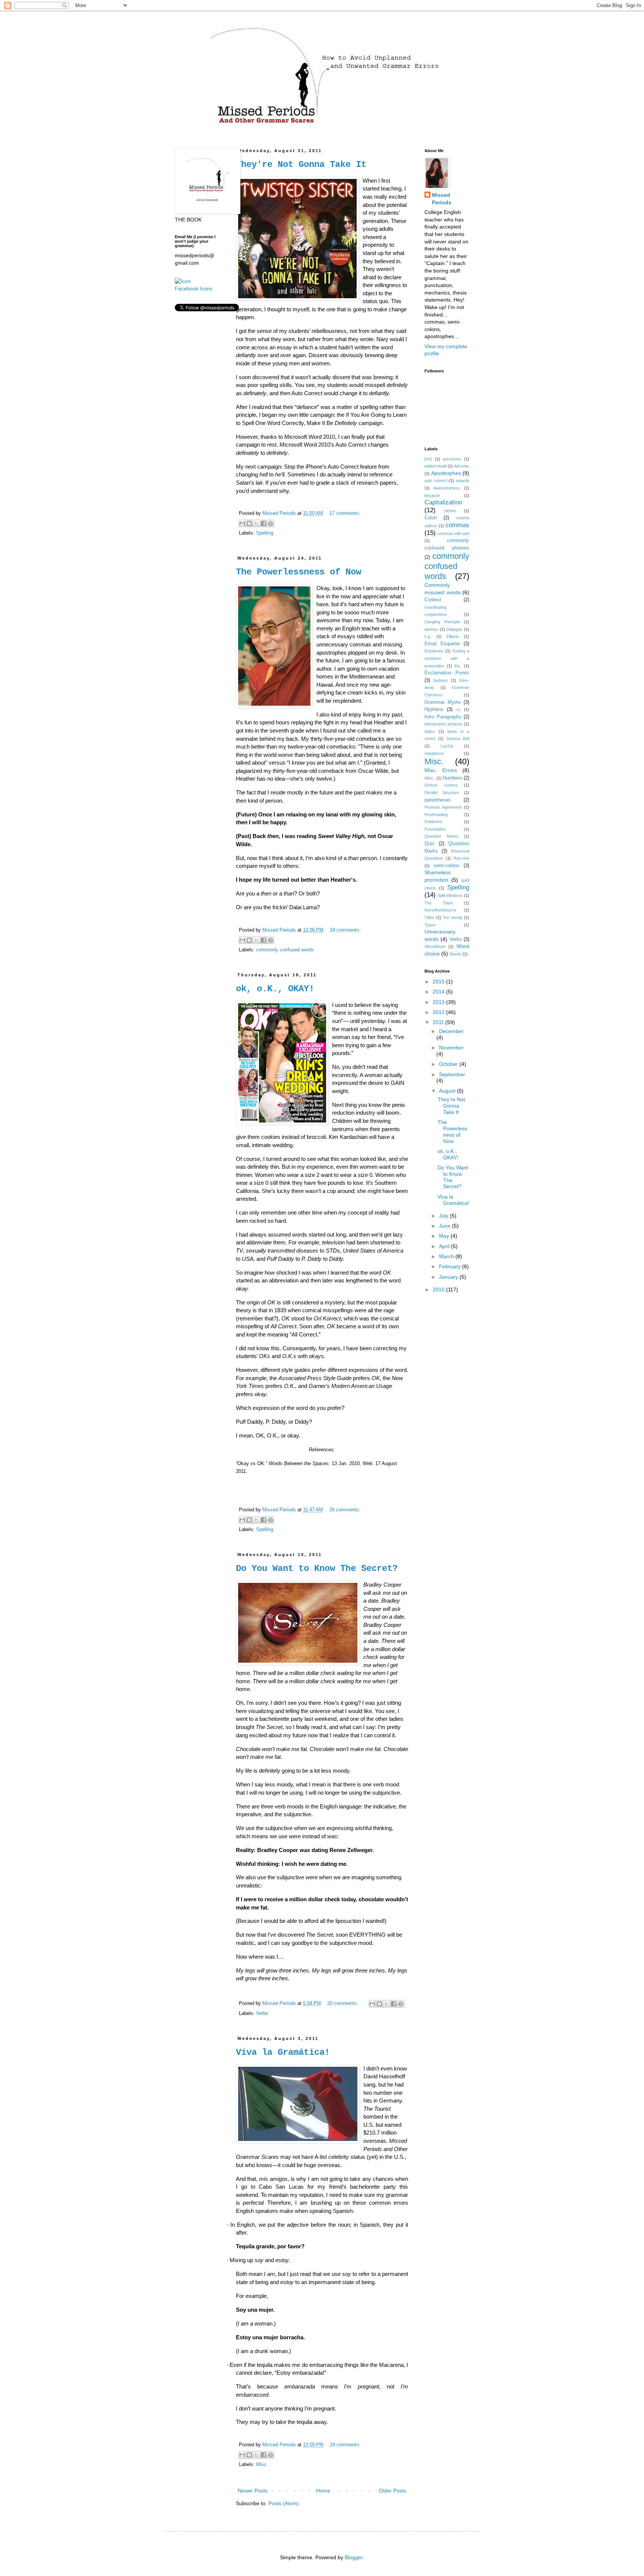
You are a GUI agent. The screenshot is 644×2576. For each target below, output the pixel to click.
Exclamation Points (447, 673)
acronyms (452, 459)
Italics (430, 731)
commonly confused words (285, 950)
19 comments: (345, 930)
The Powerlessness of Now (299, 572)
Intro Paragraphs (443, 717)
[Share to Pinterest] (271, 523)
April (445, 1246)
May (445, 1236)
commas (457, 525)
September (452, 1074)
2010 (439, 1289)
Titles (429, 917)
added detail (435, 466)
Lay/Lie (447, 746)
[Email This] (242, 523)
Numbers (452, 778)
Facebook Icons (194, 289)
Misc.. (430, 778)
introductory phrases (443, 724)
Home (323, 2491)
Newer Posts (253, 2491)
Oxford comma (441, 785)
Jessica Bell (458, 739)
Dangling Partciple (442, 622)
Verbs (262, 2013)
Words (455, 954)
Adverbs (462, 466)
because (432, 495)
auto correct (436, 481)
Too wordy (453, 917)
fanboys (441, 680)
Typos (430, 925)
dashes (431, 629)
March (447, 1256)
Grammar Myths (443, 702)
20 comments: (343, 2003)
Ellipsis (453, 636)
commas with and (453, 533)
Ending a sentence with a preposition (447, 658)
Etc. (458, 666)
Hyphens (434, 709)
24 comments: (345, 2445)
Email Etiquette (442, 644)
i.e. (458, 709)
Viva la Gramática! (283, 2052)
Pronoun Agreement (443, 807)
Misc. (262, 2465)
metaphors (434, 753)
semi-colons (446, 866)
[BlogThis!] (249, 523)
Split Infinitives (450, 895)
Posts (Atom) (284, 2503)
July (444, 1216)
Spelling (265, 533)
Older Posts (392, 2491)
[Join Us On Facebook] (183, 281)
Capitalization (443, 502)
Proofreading (436, 815)
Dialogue (454, 629)
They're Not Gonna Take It (301, 165)
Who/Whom (435, 947)
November (451, 1048)
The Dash (439, 903)
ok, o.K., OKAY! (275, 989)
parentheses (438, 800)
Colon (431, 518)
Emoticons (434, 651)
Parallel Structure (442, 793)
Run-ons (461, 858)
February (451, 1266)
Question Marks (441, 836)
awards (463, 481)
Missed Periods (442, 199)
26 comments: (345, 1510)
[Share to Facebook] (263, 523)
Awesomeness (447, 488)
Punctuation (435, 829)
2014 (439, 992)
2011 (439, 1022)
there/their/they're (440, 910)
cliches (450, 511)
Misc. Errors (441, 770)
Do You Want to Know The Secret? (317, 1569)
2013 (439, 1002)
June (446, 1226)
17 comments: (345, 513)
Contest (433, 600)
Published (433, 822)
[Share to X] (256, 523)
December (451, 1031)
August (448, 1091)
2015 (439, 982)
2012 (439, 1012)
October (449, 1064)
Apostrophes (446, 473)
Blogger (354, 2557)
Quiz (430, 844)
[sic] (428, 459)
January (449, 1277)
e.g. (428, 636)
